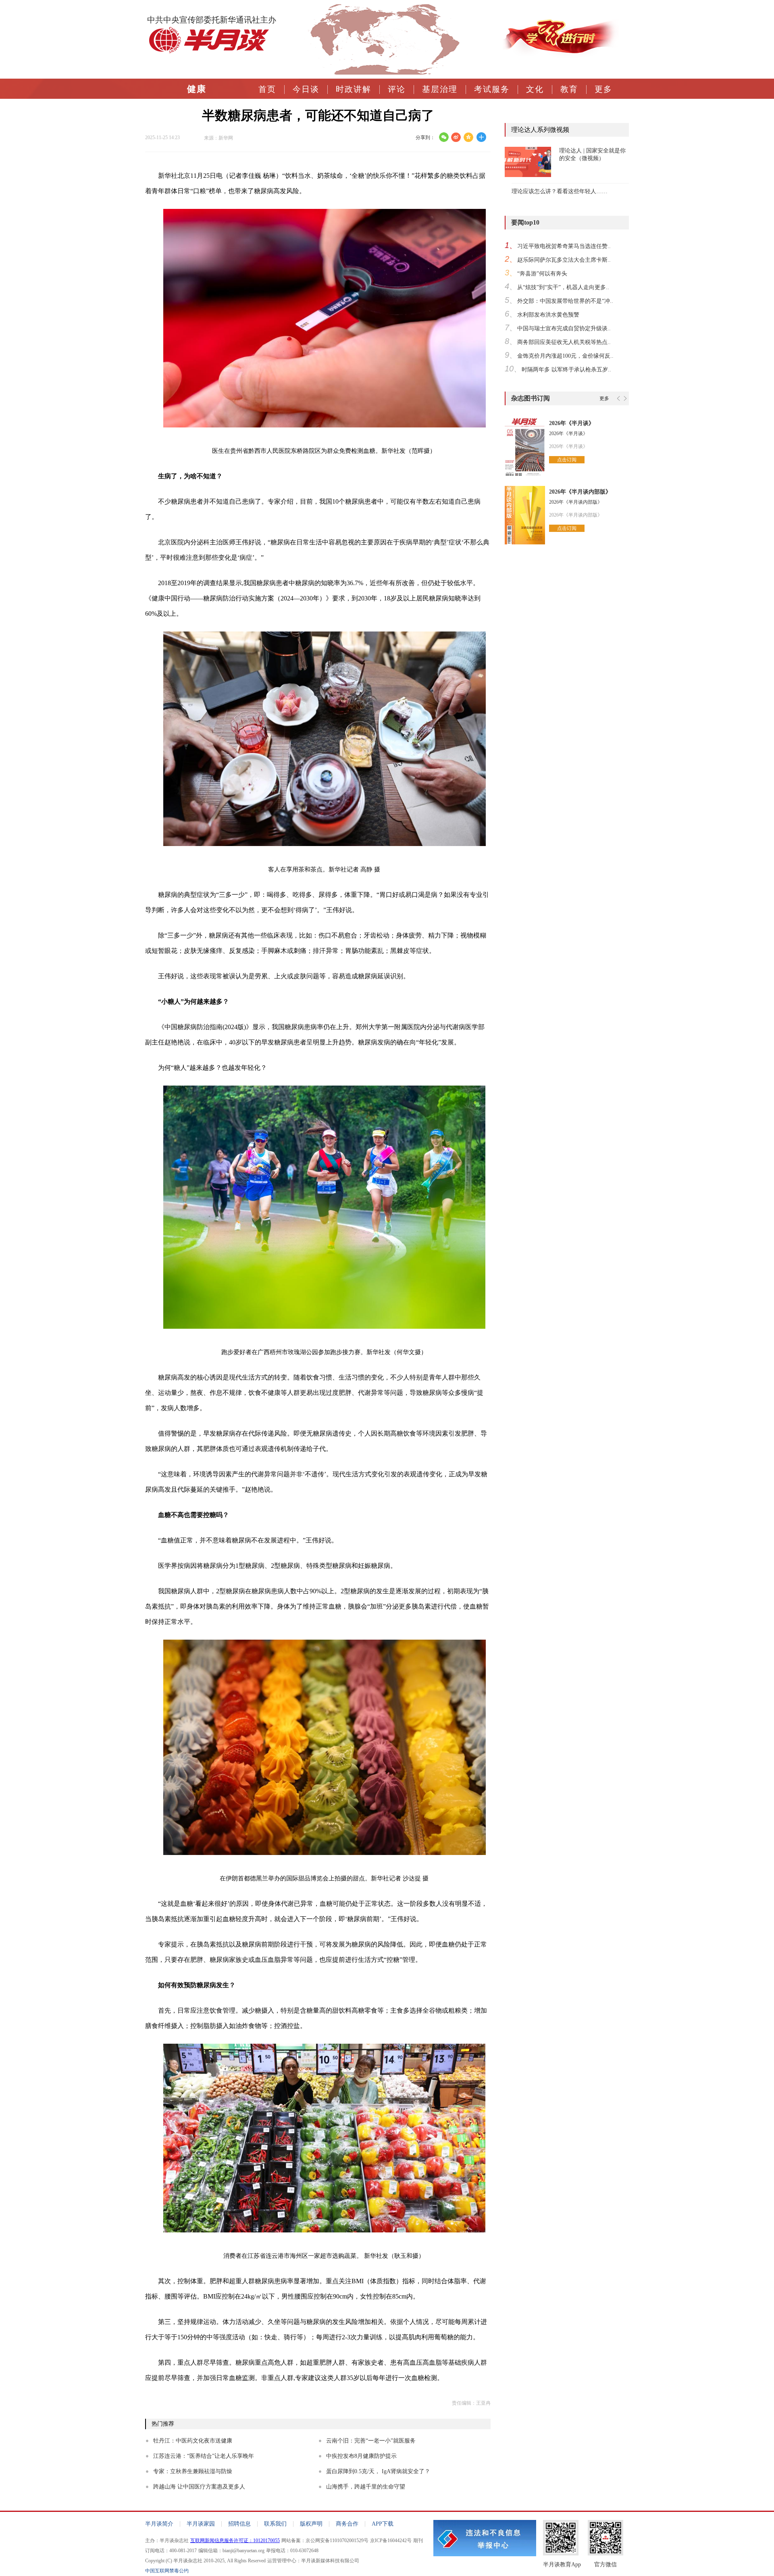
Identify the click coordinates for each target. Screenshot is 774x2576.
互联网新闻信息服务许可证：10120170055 (235, 2541)
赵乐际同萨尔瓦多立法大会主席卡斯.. (564, 260)
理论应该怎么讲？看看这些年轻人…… (560, 191)
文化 (535, 89)
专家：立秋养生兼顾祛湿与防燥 (193, 2471)
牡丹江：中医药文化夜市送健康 (193, 2441)
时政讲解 (354, 89)
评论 (397, 89)
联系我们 (275, 2524)
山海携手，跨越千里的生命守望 (366, 2487)
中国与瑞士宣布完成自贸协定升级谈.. (564, 328)
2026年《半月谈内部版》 (580, 492)
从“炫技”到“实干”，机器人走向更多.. (563, 287)
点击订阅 (567, 460)
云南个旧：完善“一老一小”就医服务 (371, 2441)
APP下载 (383, 2524)
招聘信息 (239, 2524)
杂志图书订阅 (531, 398)
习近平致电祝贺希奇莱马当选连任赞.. (564, 246)
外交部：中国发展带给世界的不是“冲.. (565, 301)
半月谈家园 (201, 2524)
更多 (603, 89)
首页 (267, 89)
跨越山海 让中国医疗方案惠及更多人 (199, 2487)
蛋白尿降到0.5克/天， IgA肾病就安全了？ (378, 2471)
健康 (197, 89)
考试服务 (492, 89)
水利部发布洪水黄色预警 (548, 315)
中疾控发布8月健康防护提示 (361, 2456)
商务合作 (347, 2524)
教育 (569, 89)
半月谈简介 (159, 2524)
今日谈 (306, 89)
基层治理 (440, 89)
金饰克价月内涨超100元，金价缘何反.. (565, 356)
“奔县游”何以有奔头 (542, 274)
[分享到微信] (444, 137)
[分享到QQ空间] (469, 137)
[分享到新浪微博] (456, 137)
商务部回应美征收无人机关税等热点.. (564, 342)
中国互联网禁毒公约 (167, 2571)
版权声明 (311, 2524)
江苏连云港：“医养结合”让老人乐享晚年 (204, 2456)
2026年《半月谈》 (572, 423)
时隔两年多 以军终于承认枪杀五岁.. (566, 370)
